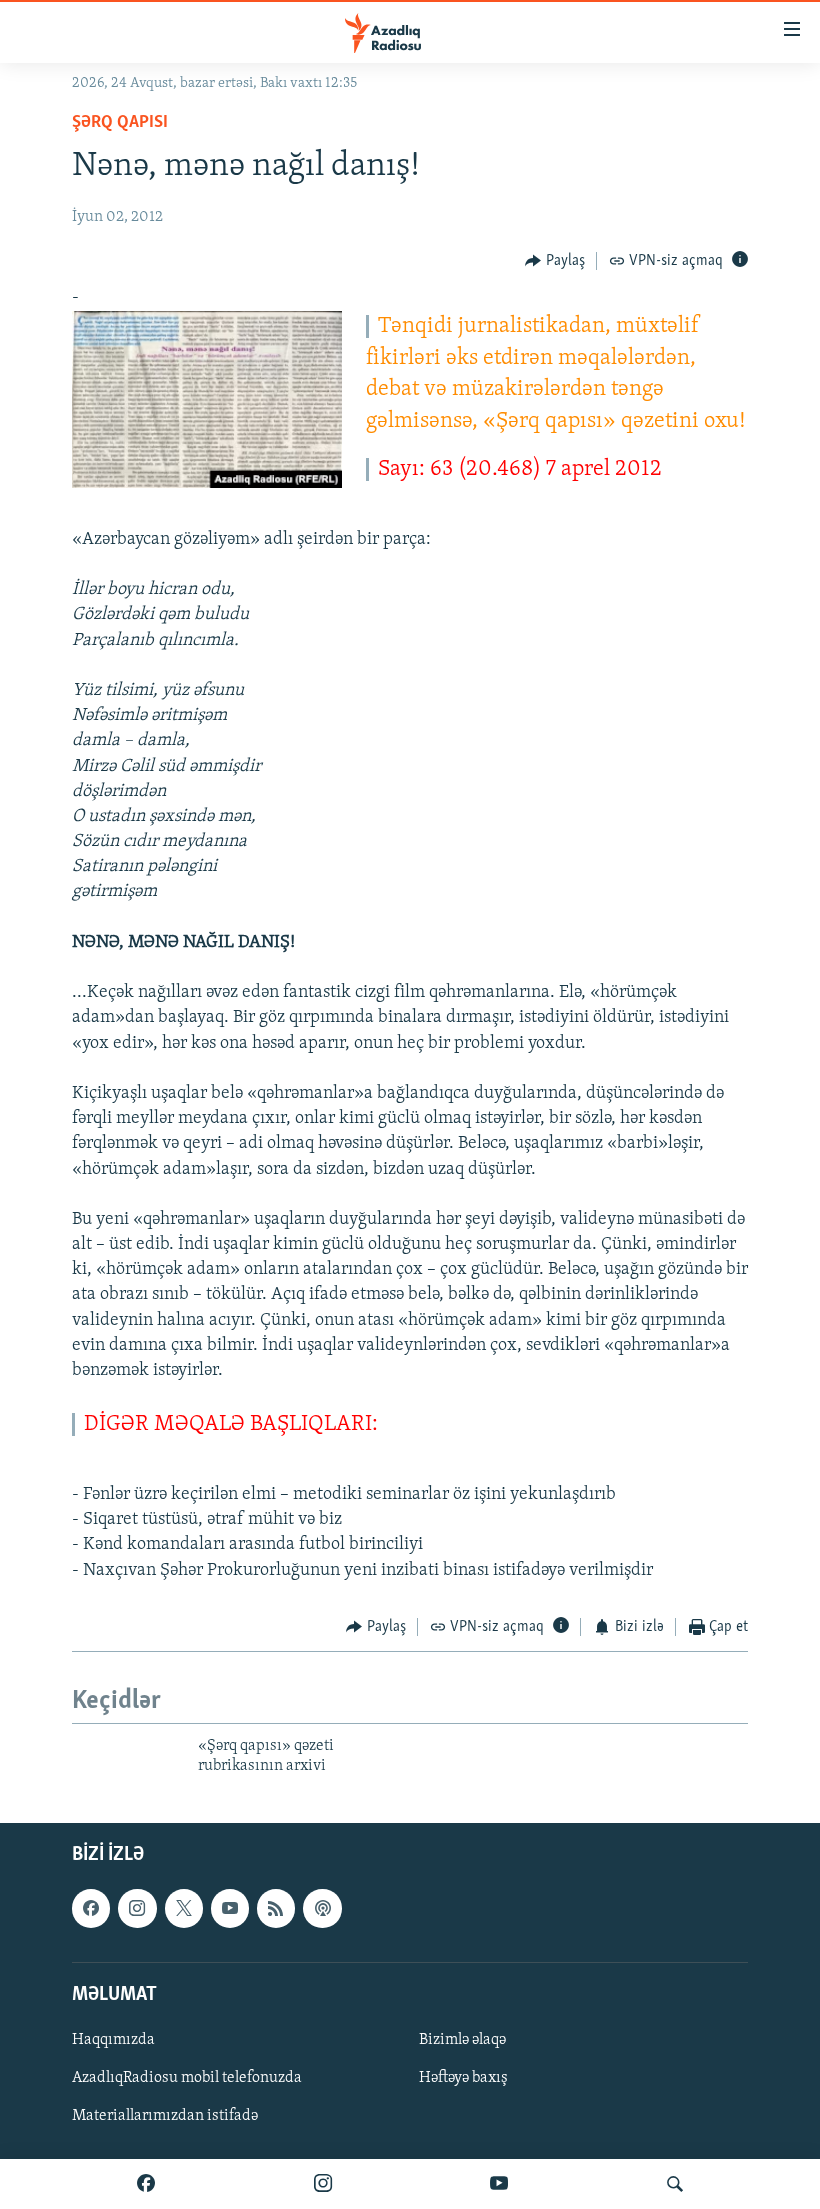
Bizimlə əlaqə (462, 2040)
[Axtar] (675, 2184)
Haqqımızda (113, 2040)
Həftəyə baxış (463, 2078)
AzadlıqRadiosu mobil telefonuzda (187, 2078)
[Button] (555, 261)
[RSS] (276, 1908)
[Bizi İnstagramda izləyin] (323, 2184)
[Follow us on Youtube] (230, 1908)
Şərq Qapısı (120, 123)
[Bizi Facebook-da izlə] (146, 2184)
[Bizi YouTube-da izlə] (499, 2184)
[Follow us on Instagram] (137, 1908)
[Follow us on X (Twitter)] (184, 1908)
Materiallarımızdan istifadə (165, 2116)
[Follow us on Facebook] (91, 1908)
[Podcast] (322, 1908)
